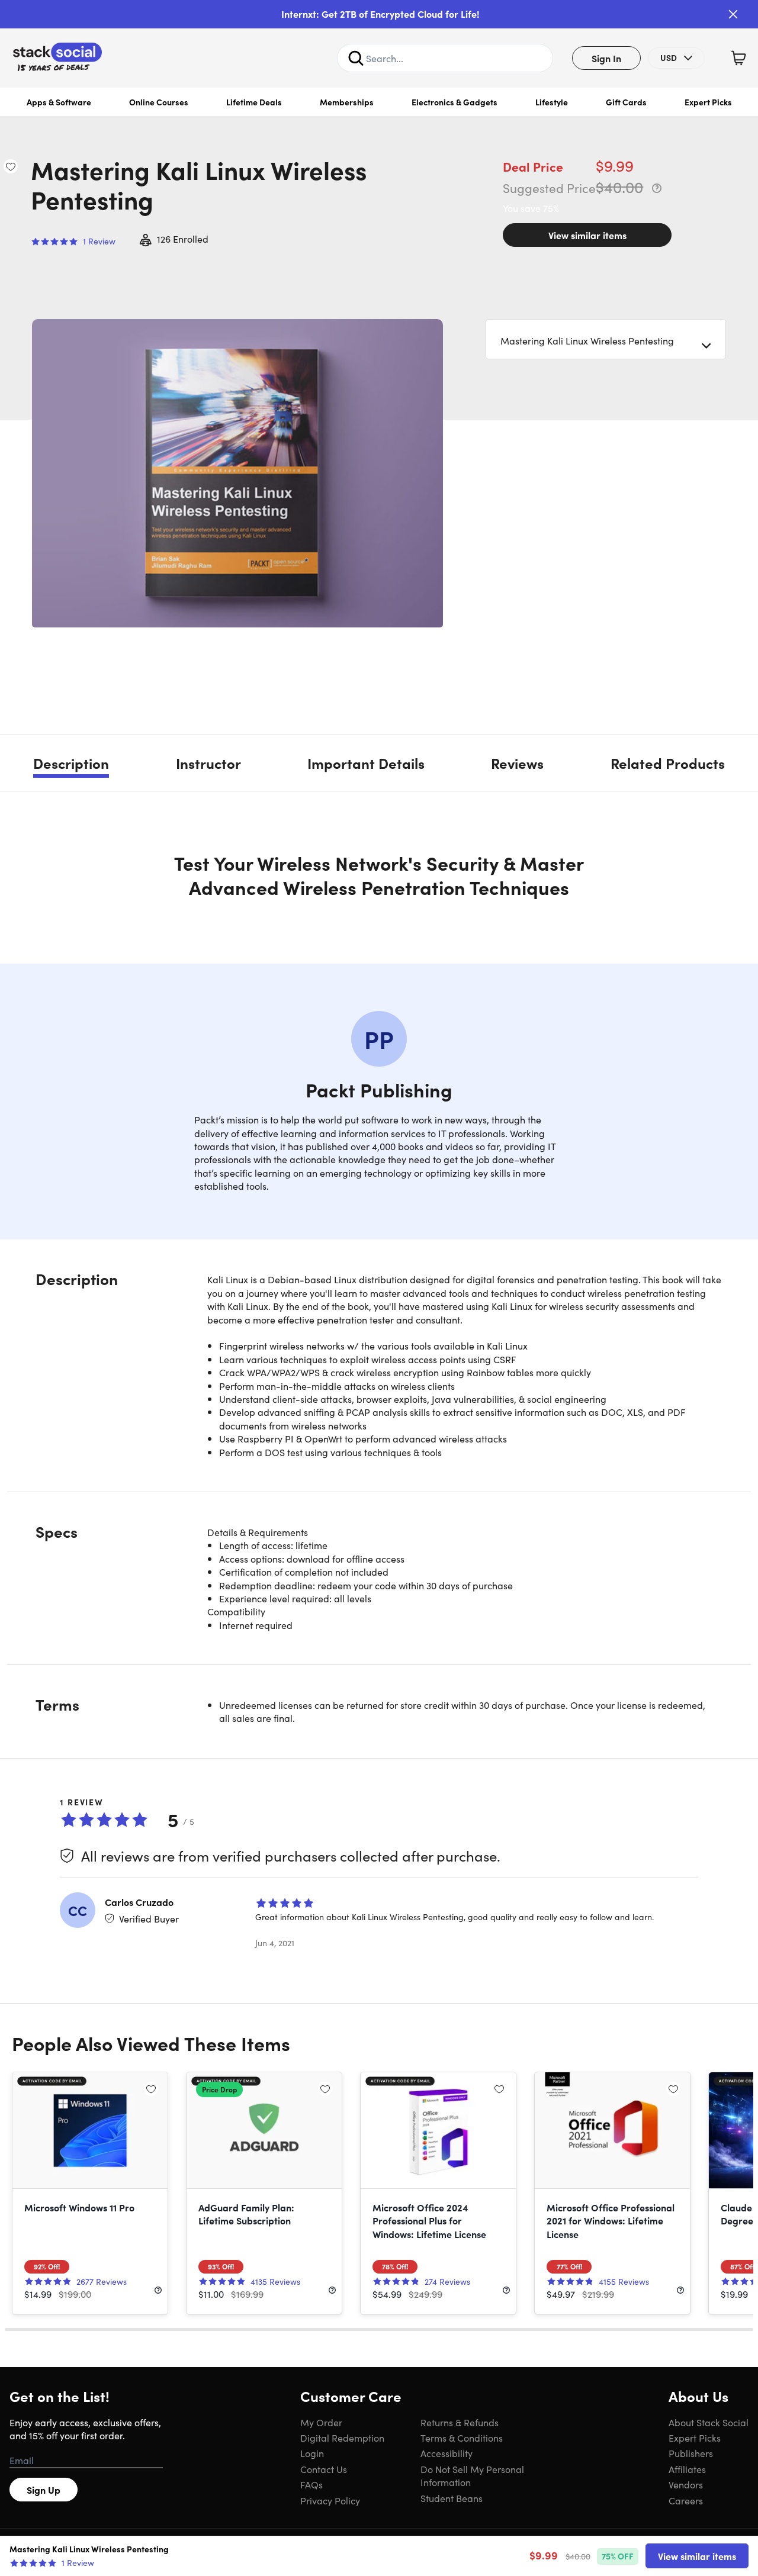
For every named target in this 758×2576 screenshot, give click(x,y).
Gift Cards (626, 102)
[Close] (733, 14)
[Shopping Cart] (738, 58)
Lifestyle (552, 102)
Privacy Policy (330, 2500)
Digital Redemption (342, 2437)
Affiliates (687, 2469)
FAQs (311, 2484)
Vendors (686, 2484)
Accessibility (447, 2453)
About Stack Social (709, 2422)
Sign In (606, 58)
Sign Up (44, 2490)
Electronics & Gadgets (455, 102)
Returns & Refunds (460, 2422)
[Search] (356, 58)
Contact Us (324, 2469)
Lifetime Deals (254, 102)
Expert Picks (708, 102)
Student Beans (452, 2498)
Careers (686, 2500)
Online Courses (159, 102)
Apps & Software (59, 102)
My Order (321, 2422)
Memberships (347, 102)
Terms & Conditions (462, 2437)
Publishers (691, 2453)
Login (312, 2453)
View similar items (587, 235)
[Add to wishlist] (11, 166)
